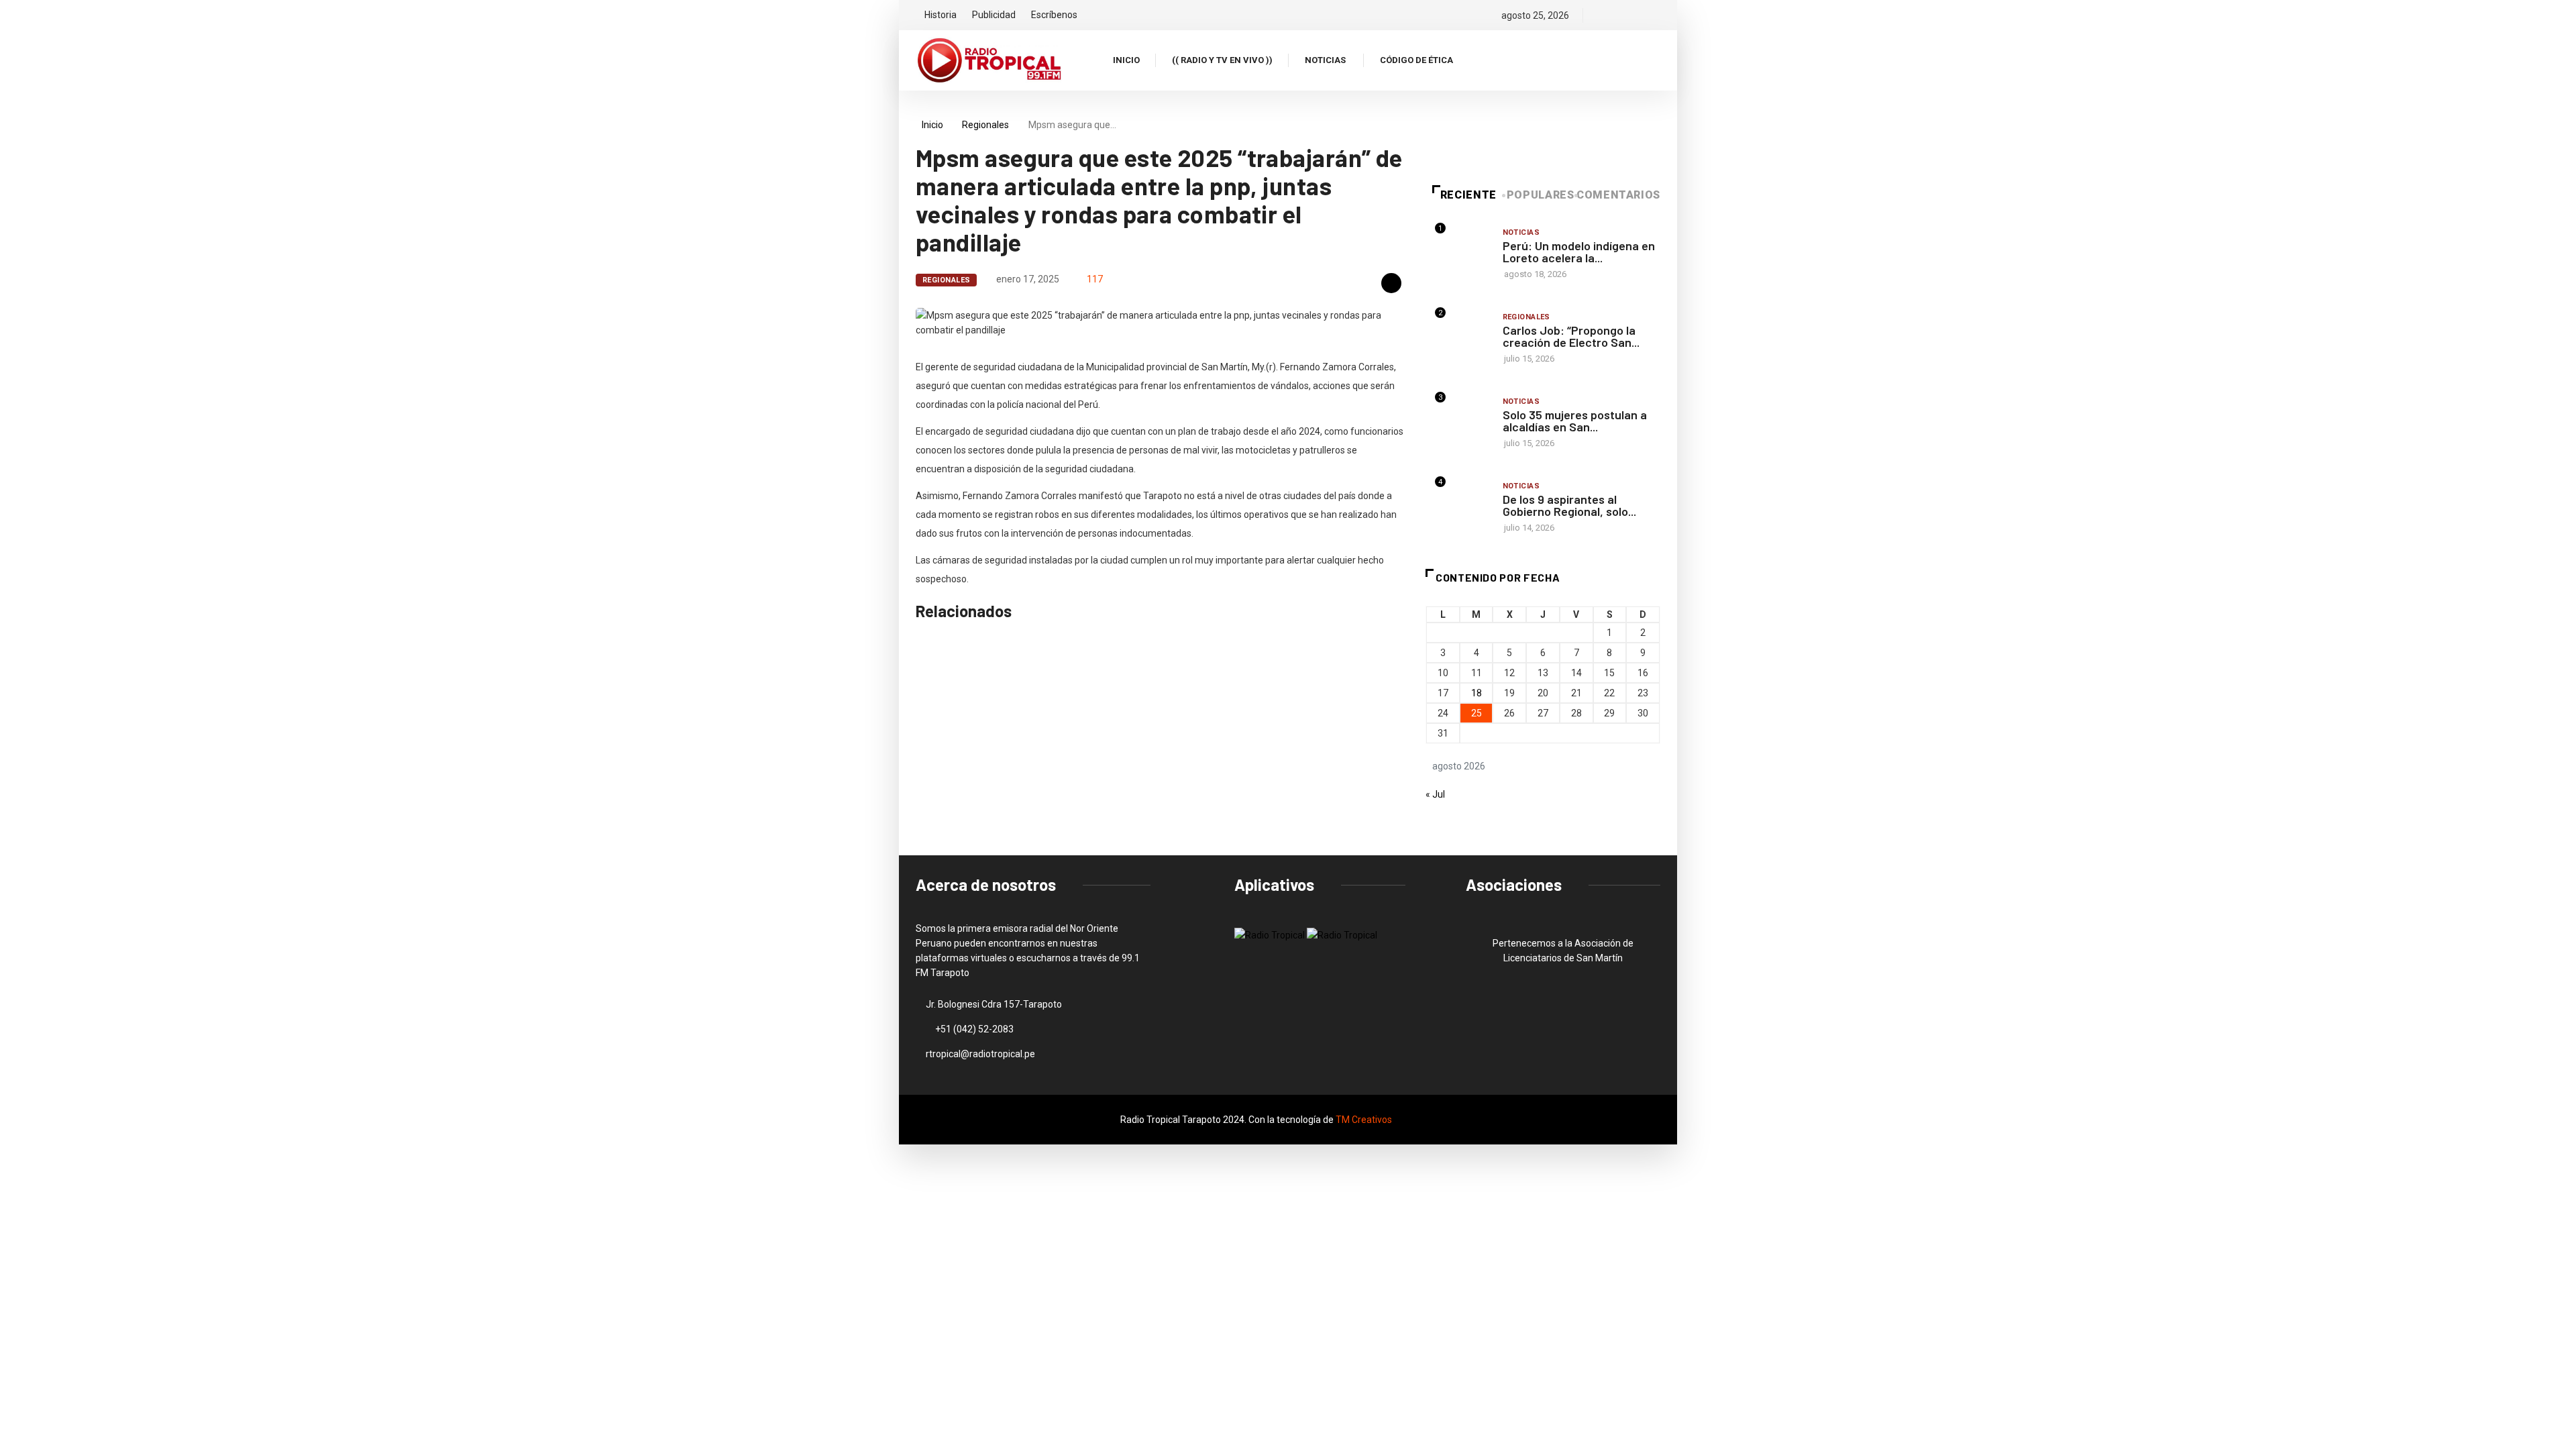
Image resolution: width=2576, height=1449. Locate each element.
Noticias (1325, 60)
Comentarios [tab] (1618, 195)
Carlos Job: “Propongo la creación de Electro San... (1571, 336)
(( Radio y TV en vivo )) (1222, 60)
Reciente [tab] (1468, 195)
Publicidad (994, 15)
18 (1477, 693)
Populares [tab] (1541, 195)
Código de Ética (1416, 60)
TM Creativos (1364, 1120)
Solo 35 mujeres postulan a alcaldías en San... (1575, 421)
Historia (941, 15)
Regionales (985, 125)
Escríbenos (1054, 15)
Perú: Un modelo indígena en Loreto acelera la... (1579, 252)
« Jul (1435, 794)
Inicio (1126, 60)
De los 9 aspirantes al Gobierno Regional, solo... (1569, 505)
